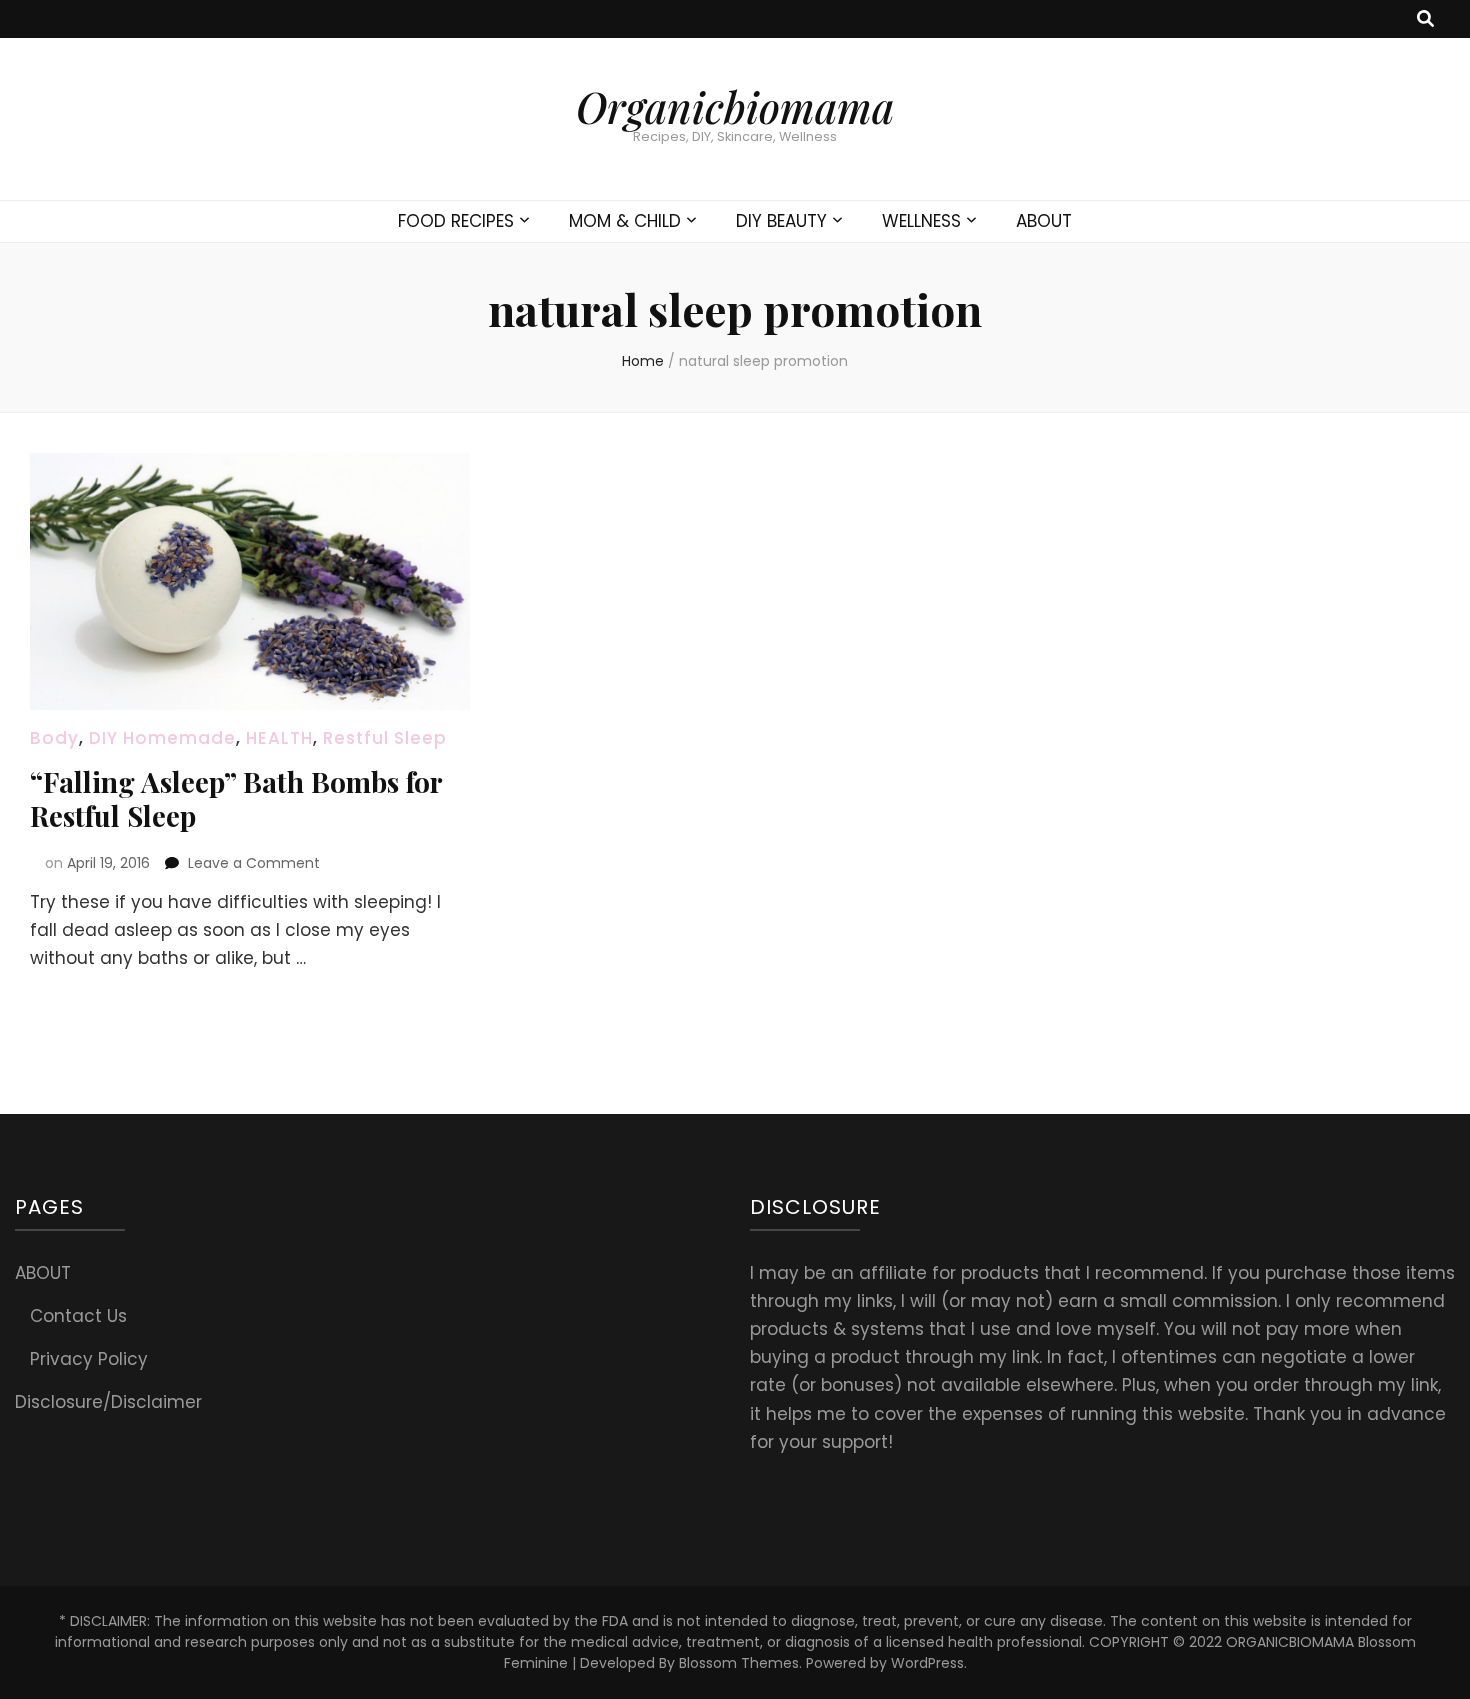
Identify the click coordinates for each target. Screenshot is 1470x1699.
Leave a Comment (254, 863)
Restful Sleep (385, 738)
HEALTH (279, 738)
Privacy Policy (89, 1359)
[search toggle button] (1425, 19)
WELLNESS (921, 221)
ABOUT (1044, 221)
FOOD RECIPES (456, 221)
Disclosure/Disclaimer (108, 1402)
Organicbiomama (735, 107)
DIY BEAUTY (781, 221)
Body (54, 738)
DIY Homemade (162, 738)
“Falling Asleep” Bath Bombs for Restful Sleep (236, 798)
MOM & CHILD (625, 221)
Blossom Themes (739, 1663)
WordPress (927, 1663)
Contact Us (78, 1316)
